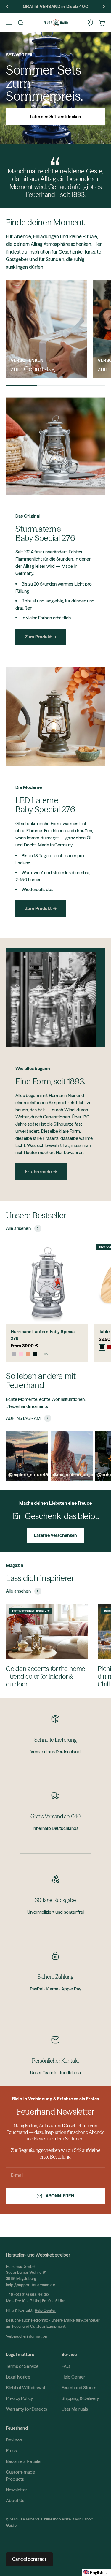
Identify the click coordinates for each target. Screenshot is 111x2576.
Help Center (73, 2377)
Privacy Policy (19, 2398)
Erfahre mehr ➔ (41, 1171)
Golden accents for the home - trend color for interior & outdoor (46, 1677)
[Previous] (7, 7)
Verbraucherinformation (26, 2336)
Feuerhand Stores (79, 2388)
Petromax (40, 2320)
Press (11, 2451)
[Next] (104, 7)
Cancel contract (29, 2559)
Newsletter (17, 2490)
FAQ (66, 2366)
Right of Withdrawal (25, 2388)
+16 (46, 1354)
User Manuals (75, 2409)
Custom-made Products (21, 2475)
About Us (15, 2500)
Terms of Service (22, 2366)
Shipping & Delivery (80, 2398)
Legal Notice (18, 2377)
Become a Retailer (24, 2461)
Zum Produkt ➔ (41, 637)
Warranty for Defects (26, 2409)
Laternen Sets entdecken (55, 117)
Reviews (14, 2440)
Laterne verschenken (56, 1535)
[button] (96, 2572)
